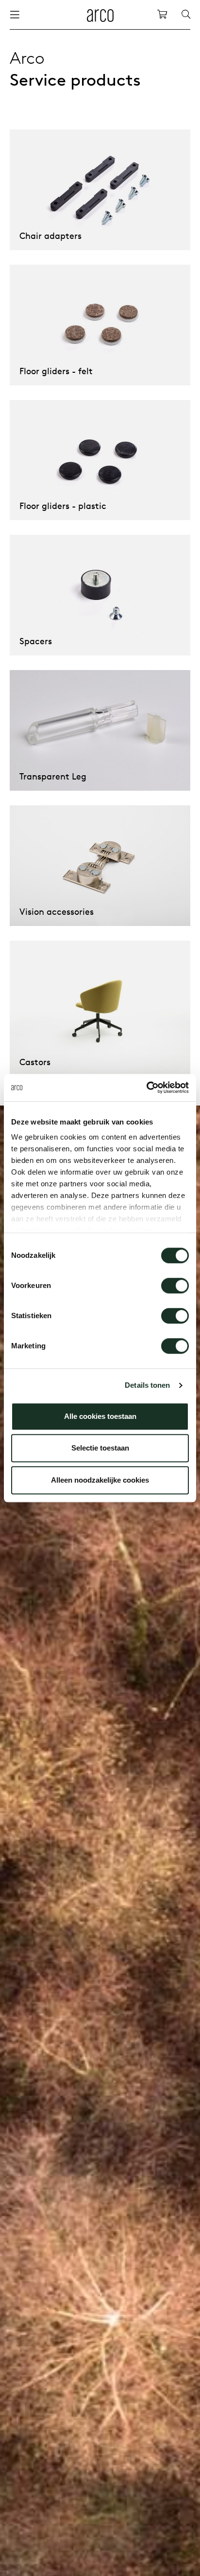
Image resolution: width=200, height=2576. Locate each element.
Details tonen (147, 1385)
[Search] (186, 15)
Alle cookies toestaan (100, 1416)
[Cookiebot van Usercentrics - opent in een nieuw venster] (146, 1088)
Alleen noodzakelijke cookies (100, 1480)
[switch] (175, 1286)
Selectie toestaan (100, 1448)
